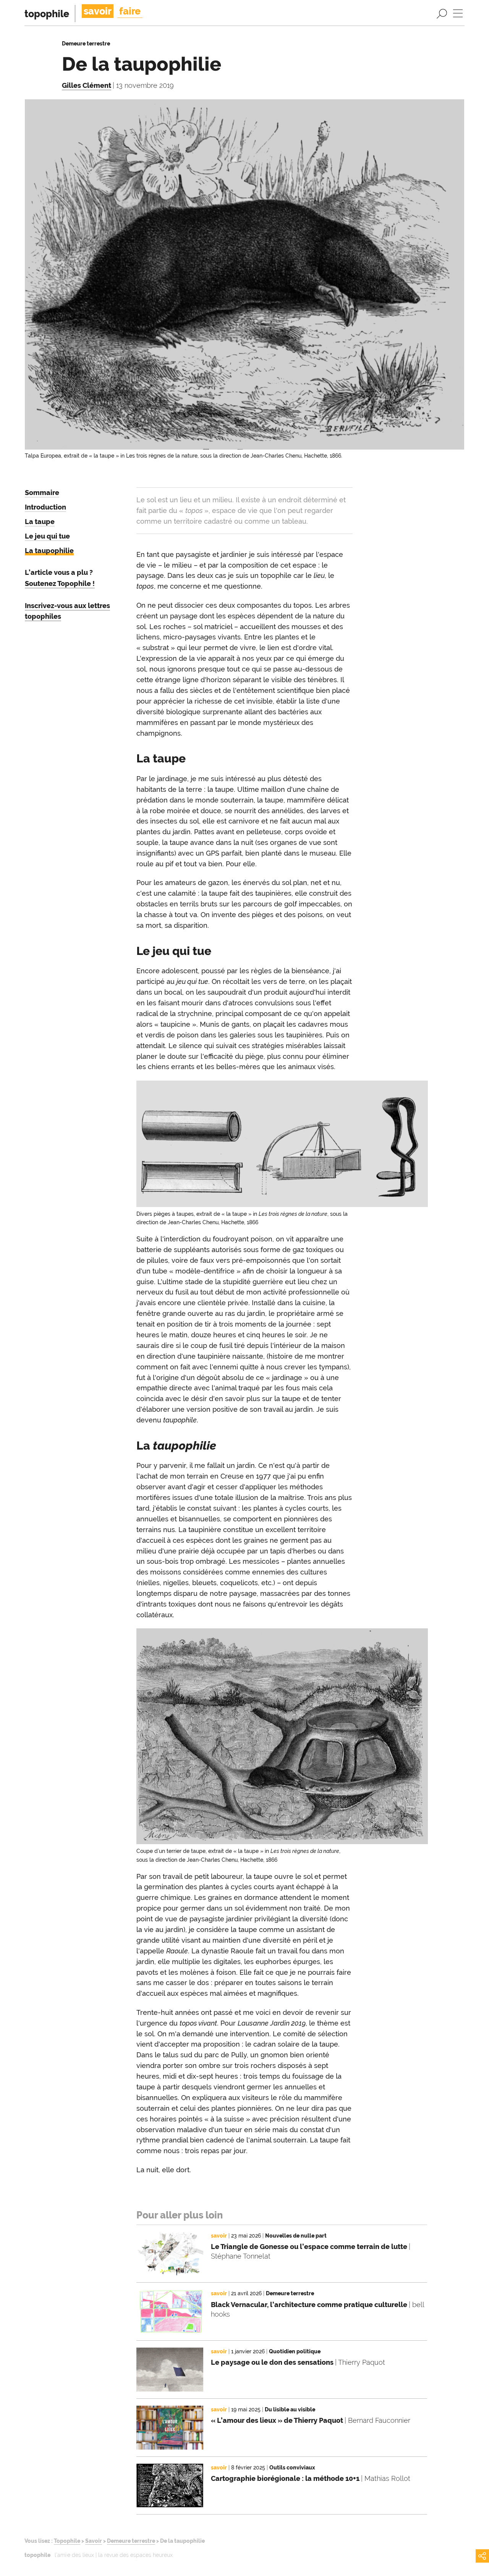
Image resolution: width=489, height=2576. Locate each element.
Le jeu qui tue (47, 536)
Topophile (67, 2541)
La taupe (40, 522)
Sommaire (42, 493)
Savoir (94, 2541)
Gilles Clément (87, 85)
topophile (47, 14)
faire (130, 11)
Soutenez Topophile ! (60, 583)
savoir (98, 11)
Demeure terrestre (131, 2541)
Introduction (45, 507)
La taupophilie (49, 551)
